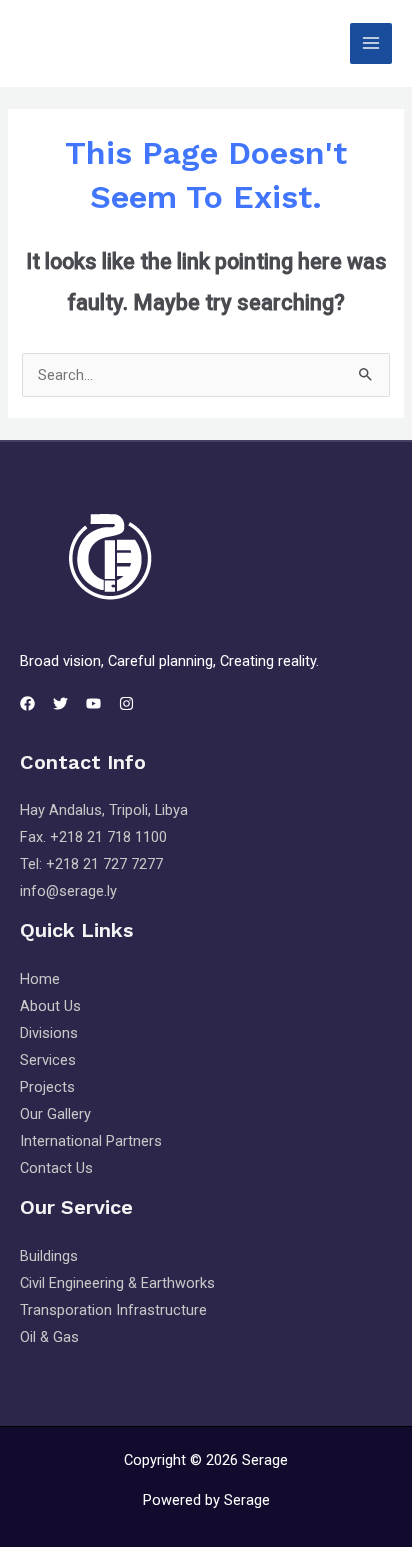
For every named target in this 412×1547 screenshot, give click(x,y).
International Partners (91, 1141)
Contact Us (56, 1168)
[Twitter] (60, 703)
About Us (50, 1006)
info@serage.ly (68, 891)
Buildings (49, 1256)
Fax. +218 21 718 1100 (93, 837)
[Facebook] (27, 703)
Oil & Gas (49, 1337)
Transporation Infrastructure (113, 1310)
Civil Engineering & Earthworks (117, 1283)
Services (48, 1060)
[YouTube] (93, 703)
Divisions (49, 1033)
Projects (47, 1087)
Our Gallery (55, 1114)
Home (40, 979)
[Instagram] (126, 703)
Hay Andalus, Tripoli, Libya (104, 810)
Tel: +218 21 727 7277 (91, 864)
